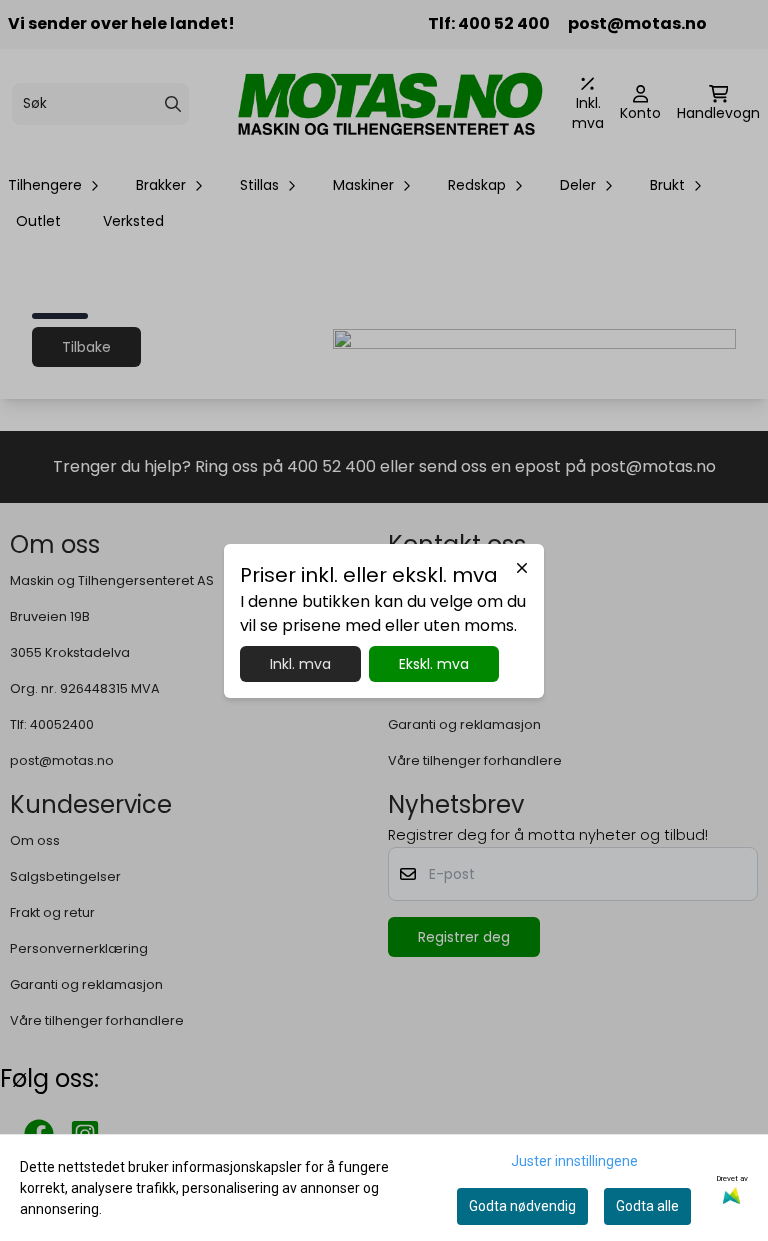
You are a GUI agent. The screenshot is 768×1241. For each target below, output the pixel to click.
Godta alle (647, 1206)
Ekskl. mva (434, 664)
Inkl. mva (300, 664)
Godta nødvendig (522, 1206)
